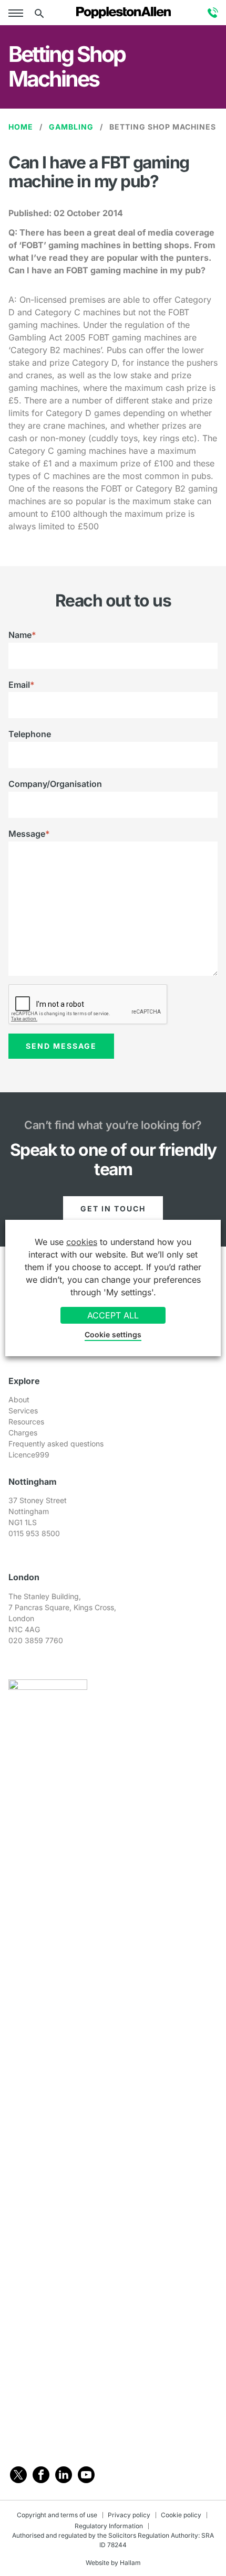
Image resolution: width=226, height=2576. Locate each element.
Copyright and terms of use (57, 2515)
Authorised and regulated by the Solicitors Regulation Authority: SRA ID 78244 (113, 2540)
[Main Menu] (18, 13)
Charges (23, 1433)
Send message (61, 1046)
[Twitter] (18, 2475)
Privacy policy (129, 2515)
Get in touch (113, 1209)
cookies (82, 1242)
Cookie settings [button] (113, 1334)
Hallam (130, 2563)
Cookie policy (181, 2515)
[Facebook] (41, 2475)
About (19, 1399)
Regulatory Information (109, 2526)
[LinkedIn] (64, 2475)
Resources (26, 1422)
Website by (102, 2563)
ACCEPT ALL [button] (113, 1315)
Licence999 (29, 1455)
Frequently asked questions (56, 1444)
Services (23, 1411)
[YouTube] (86, 2475)
